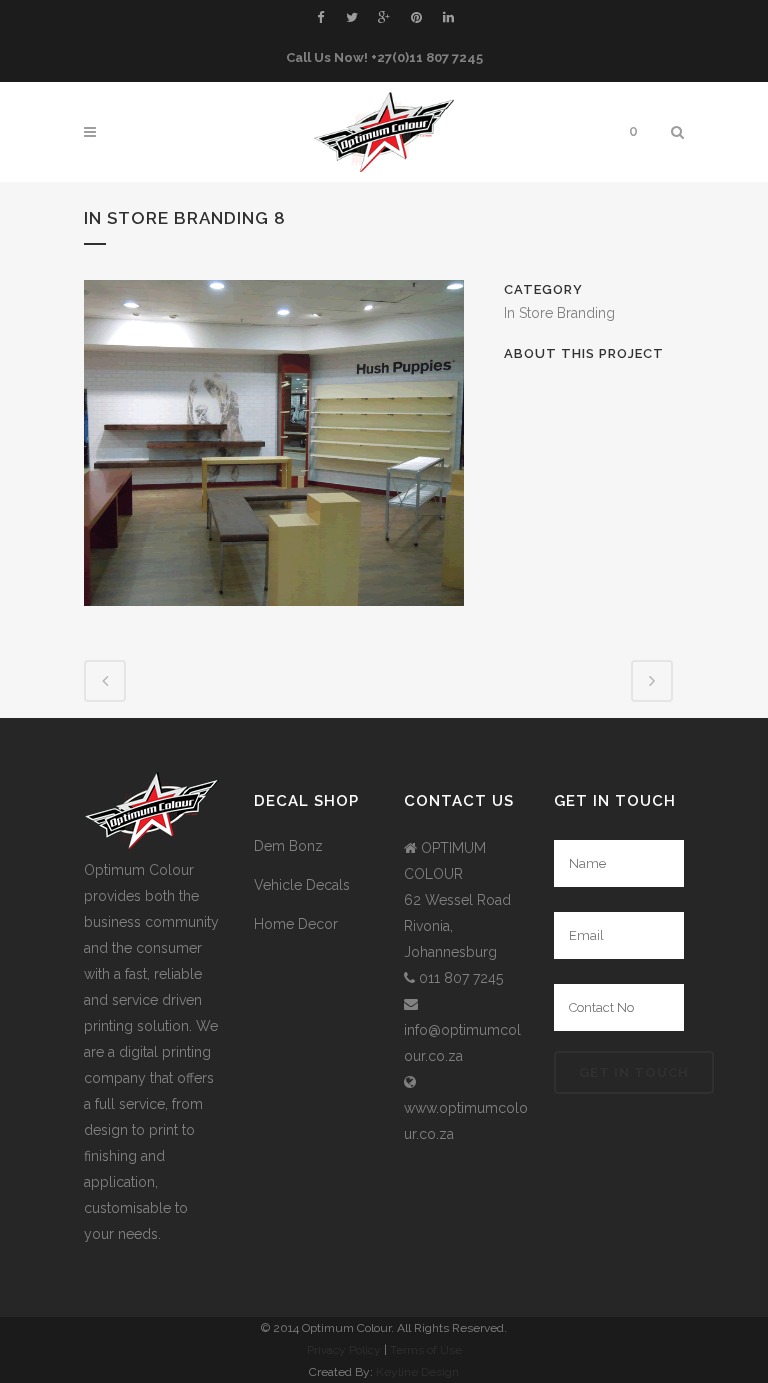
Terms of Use (426, 1350)
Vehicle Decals (302, 885)
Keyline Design (417, 1372)
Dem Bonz (288, 846)
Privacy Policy (344, 1350)
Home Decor (296, 924)
